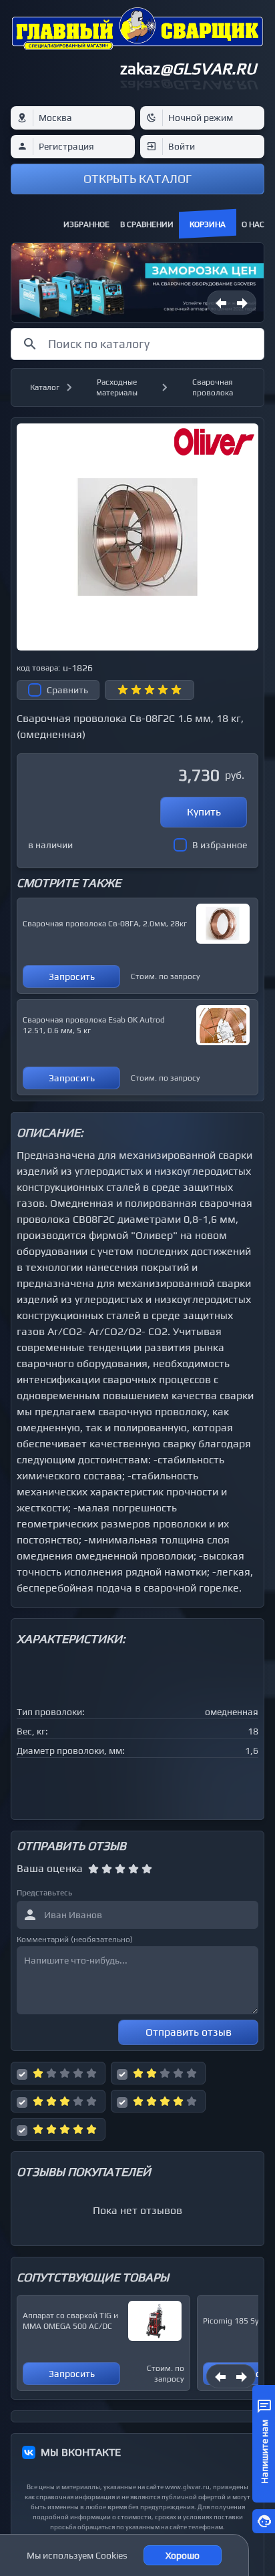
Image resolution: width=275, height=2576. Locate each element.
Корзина (208, 224)
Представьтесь (44, 1893)
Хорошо (183, 2555)
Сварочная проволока (213, 387)
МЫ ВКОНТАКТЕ (81, 2452)
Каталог (45, 387)
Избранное (86, 224)
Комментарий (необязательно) (75, 1940)
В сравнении (147, 224)
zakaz (188, 68)
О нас (253, 224)
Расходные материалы (117, 387)
